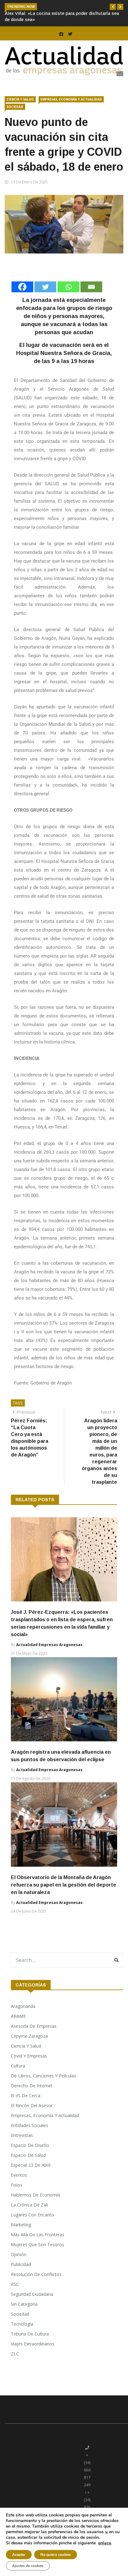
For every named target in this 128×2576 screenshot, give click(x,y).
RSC (15, 2284)
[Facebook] (22, 287)
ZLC (15, 2354)
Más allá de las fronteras (38, 2235)
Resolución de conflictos (36, 2274)
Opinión (19, 2254)
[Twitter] (45, 287)
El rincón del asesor (32, 2105)
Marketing (21, 2225)
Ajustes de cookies (28, 2566)
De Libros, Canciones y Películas (43, 2076)
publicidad (21, 2264)
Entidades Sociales (30, 2125)
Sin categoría (24, 2304)
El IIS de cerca (26, 2096)
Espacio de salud (28, 2155)
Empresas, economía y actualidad (71, 99)
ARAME (18, 2016)
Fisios (17, 2185)
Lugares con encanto (32, 2215)
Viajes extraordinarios (33, 2344)
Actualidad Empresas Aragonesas (49, 1645)
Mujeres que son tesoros (37, 2244)
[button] (113, 7)
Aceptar (19, 2555)
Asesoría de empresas (34, 2026)
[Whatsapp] (68, 287)
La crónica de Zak (30, 2205)
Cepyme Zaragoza (29, 2036)
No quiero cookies (56, 2555)
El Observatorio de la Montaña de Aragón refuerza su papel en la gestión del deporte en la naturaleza (64, 1885)
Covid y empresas (29, 2056)
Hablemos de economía (35, 2195)
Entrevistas (22, 2135)
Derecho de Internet (32, 2086)
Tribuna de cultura (30, 2334)
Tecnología (22, 2324)
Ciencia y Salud (20, 99)
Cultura (18, 2066)
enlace (105, 2543)
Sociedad (15, 107)
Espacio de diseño (30, 2145)
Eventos (19, 2175)
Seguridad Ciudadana (32, 2294)
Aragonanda (23, 2006)
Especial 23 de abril (31, 2165)
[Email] (91, 287)
